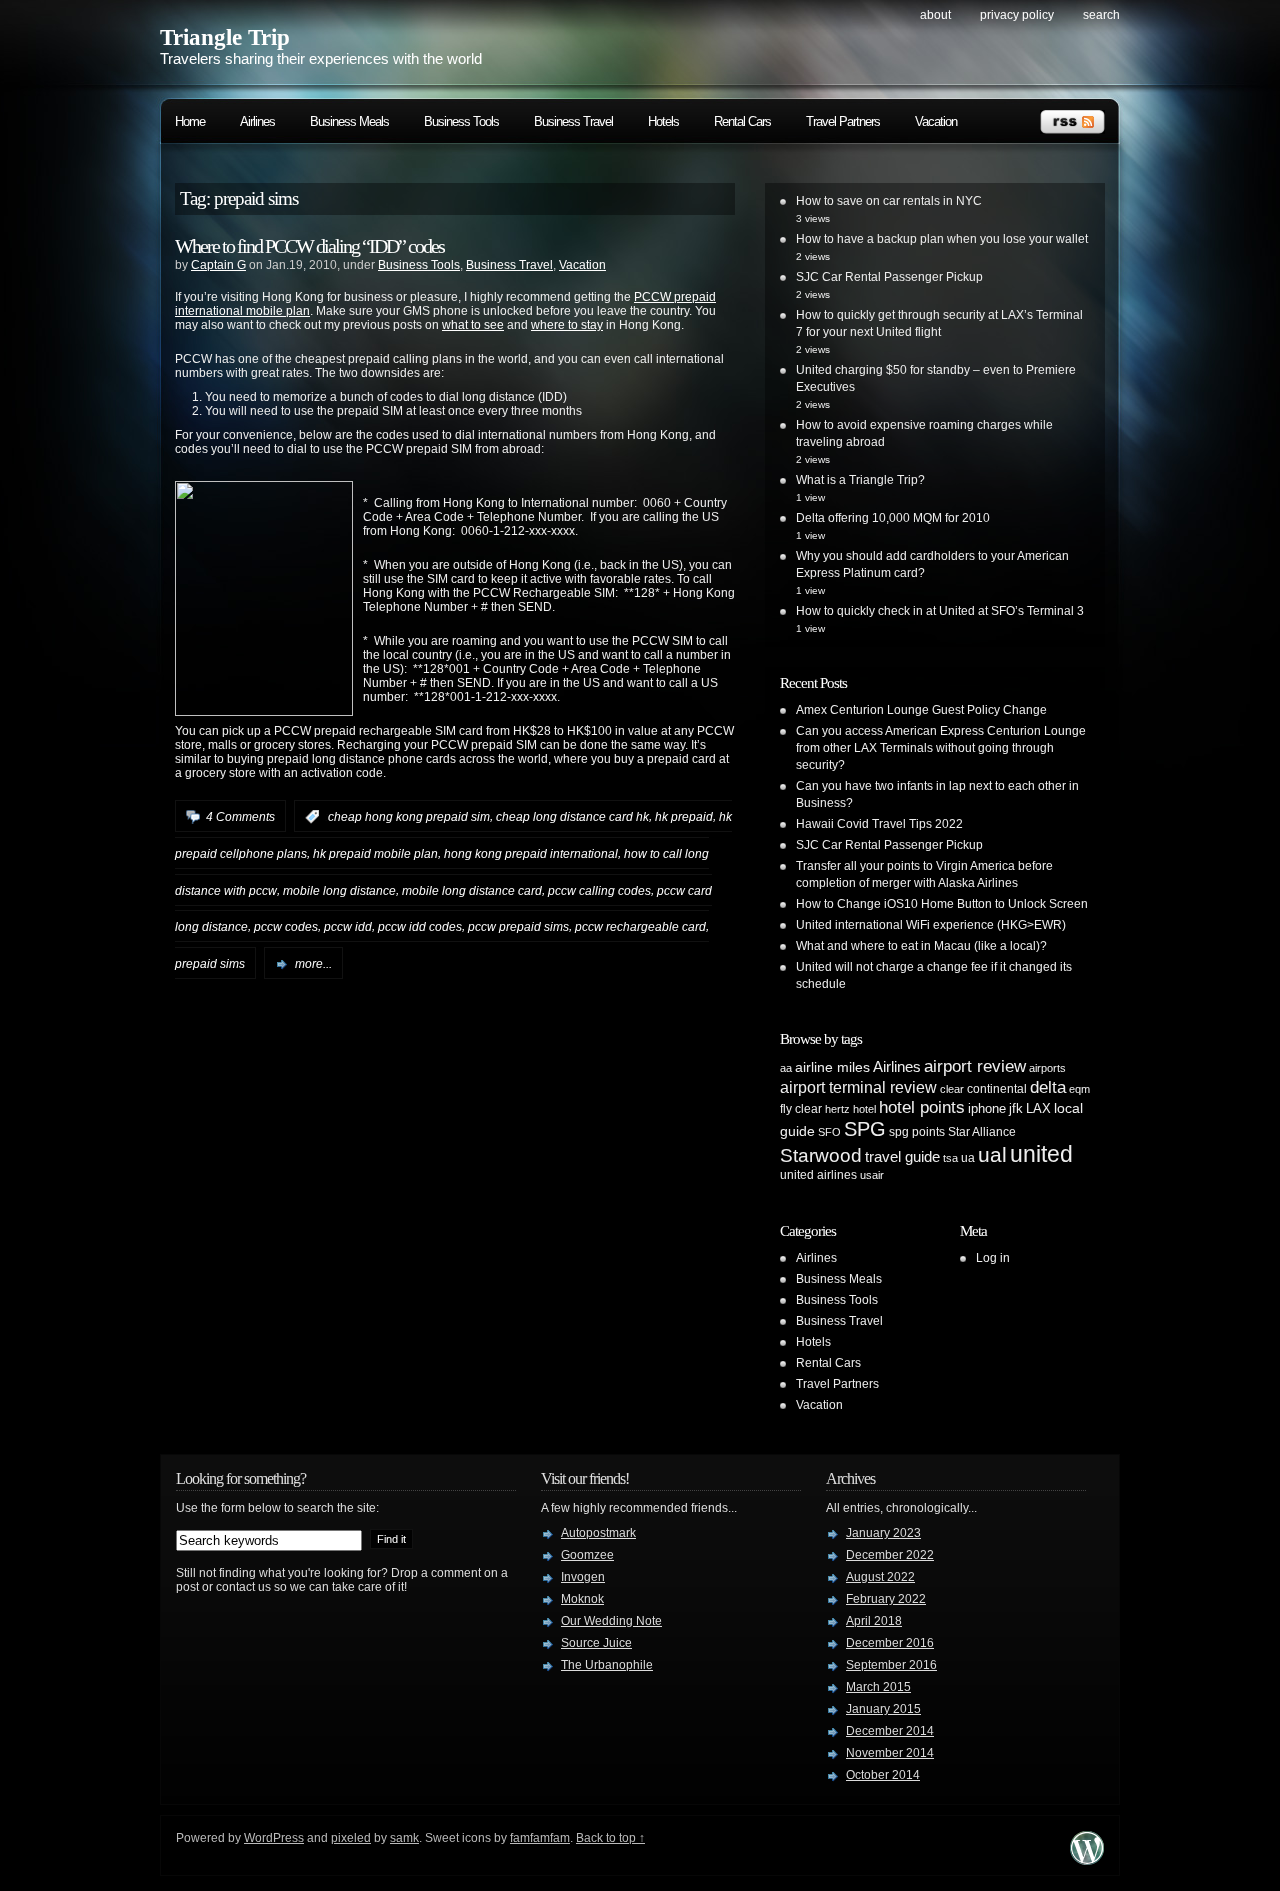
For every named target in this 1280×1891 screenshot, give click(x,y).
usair (872, 1175)
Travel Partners (843, 121)
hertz (837, 1109)
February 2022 (886, 1599)
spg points (917, 1132)
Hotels (663, 121)
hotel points (922, 1107)
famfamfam (540, 1838)
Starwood (821, 1155)
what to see (473, 325)
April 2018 (874, 1621)
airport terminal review (858, 1087)
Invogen (583, 1577)
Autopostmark (598, 1533)
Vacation (936, 121)
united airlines (818, 1175)
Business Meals (349, 121)
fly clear (801, 1109)
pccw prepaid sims (518, 927)
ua (968, 1158)
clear (952, 1089)
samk (404, 1838)
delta (1048, 1087)
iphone (987, 1108)
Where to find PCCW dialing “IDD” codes (309, 246)
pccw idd (348, 927)
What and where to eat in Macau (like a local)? (921, 946)
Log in (993, 1258)
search (1101, 15)
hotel (864, 1109)
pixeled (351, 1838)
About (935, 15)
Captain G (218, 265)
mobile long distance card (472, 890)
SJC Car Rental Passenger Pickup (889, 277)
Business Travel (573, 121)
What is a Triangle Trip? (860, 480)
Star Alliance (982, 1132)
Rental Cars (742, 121)
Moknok (582, 1599)
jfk (1016, 1108)
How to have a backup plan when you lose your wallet (942, 239)
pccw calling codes (599, 890)
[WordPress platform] (1087, 1859)
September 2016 (891, 1665)
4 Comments (240, 817)
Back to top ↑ (610, 1838)
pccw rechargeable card (640, 927)
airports (1047, 1068)
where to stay (567, 325)
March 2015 (878, 1687)
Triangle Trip (225, 37)
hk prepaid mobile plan (375, 854)
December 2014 (890, 1731)
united (1041, 1154)
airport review (975, 1066)
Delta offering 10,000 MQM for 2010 (893, 518)
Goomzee (587, 1555)
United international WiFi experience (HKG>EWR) (931, 925)
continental (997, 1089)
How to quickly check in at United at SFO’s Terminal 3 (940, 611)
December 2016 (890, 1643)
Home (190, 121)
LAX (1038, 1108)
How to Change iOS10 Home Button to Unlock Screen (942, 904)
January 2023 (883, 1533)
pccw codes (286, 927)
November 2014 (890, 1753)
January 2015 (883, 1709)
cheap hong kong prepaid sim (409, 817)
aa (786, 1068)
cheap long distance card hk (572, 817)
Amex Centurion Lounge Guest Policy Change (921, 710)
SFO (829, 1132)
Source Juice (596, 1643)
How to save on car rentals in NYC (889, 201)
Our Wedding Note (611, 1621)
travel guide (902, 1156)
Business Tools (461, 121)
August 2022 (880, 1577)
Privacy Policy (1017, 15)
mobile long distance (339, 890)
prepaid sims (210, 964)
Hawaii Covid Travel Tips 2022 (879, 824)
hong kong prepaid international (531, 854)
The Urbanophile (607, 1665)
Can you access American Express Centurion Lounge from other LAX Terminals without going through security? (941, 748)
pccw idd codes (420, 927)
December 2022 (890, 1555)
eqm (1079, 1089)
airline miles (832, 1067)
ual (992, 1154)
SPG (865, 1129)
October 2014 (883, 1775)
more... (313, 964)
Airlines (257, 121)
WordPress (274, 1838)
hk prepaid (684, 817)
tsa (950, 1158)
